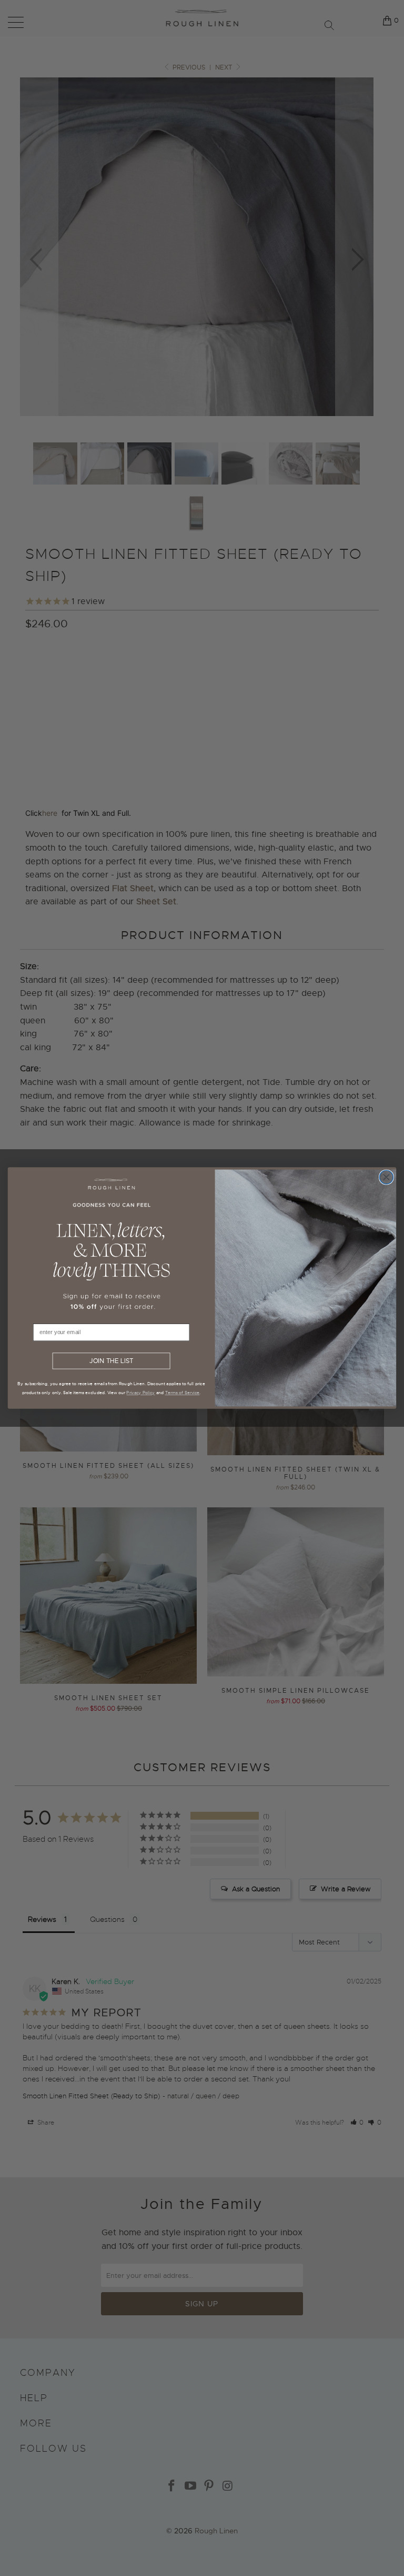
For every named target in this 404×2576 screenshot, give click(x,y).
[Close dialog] (386, 1177)
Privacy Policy (140, 1393)
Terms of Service (183, 1393)
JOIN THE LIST (111, 1361)
